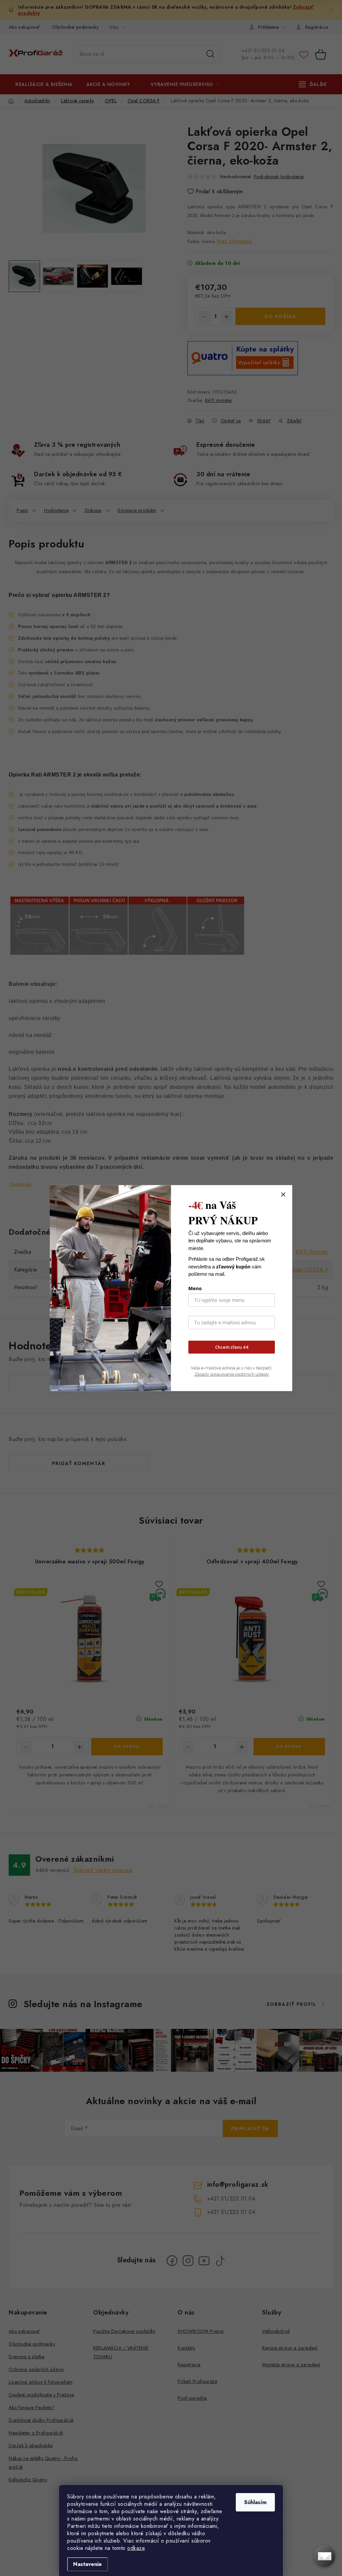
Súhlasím (255, 2502)
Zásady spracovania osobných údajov (232, 1374)
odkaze (136, 2548)
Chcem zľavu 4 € (232, 1347)
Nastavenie (88, 2564)
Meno (195, 1288)
